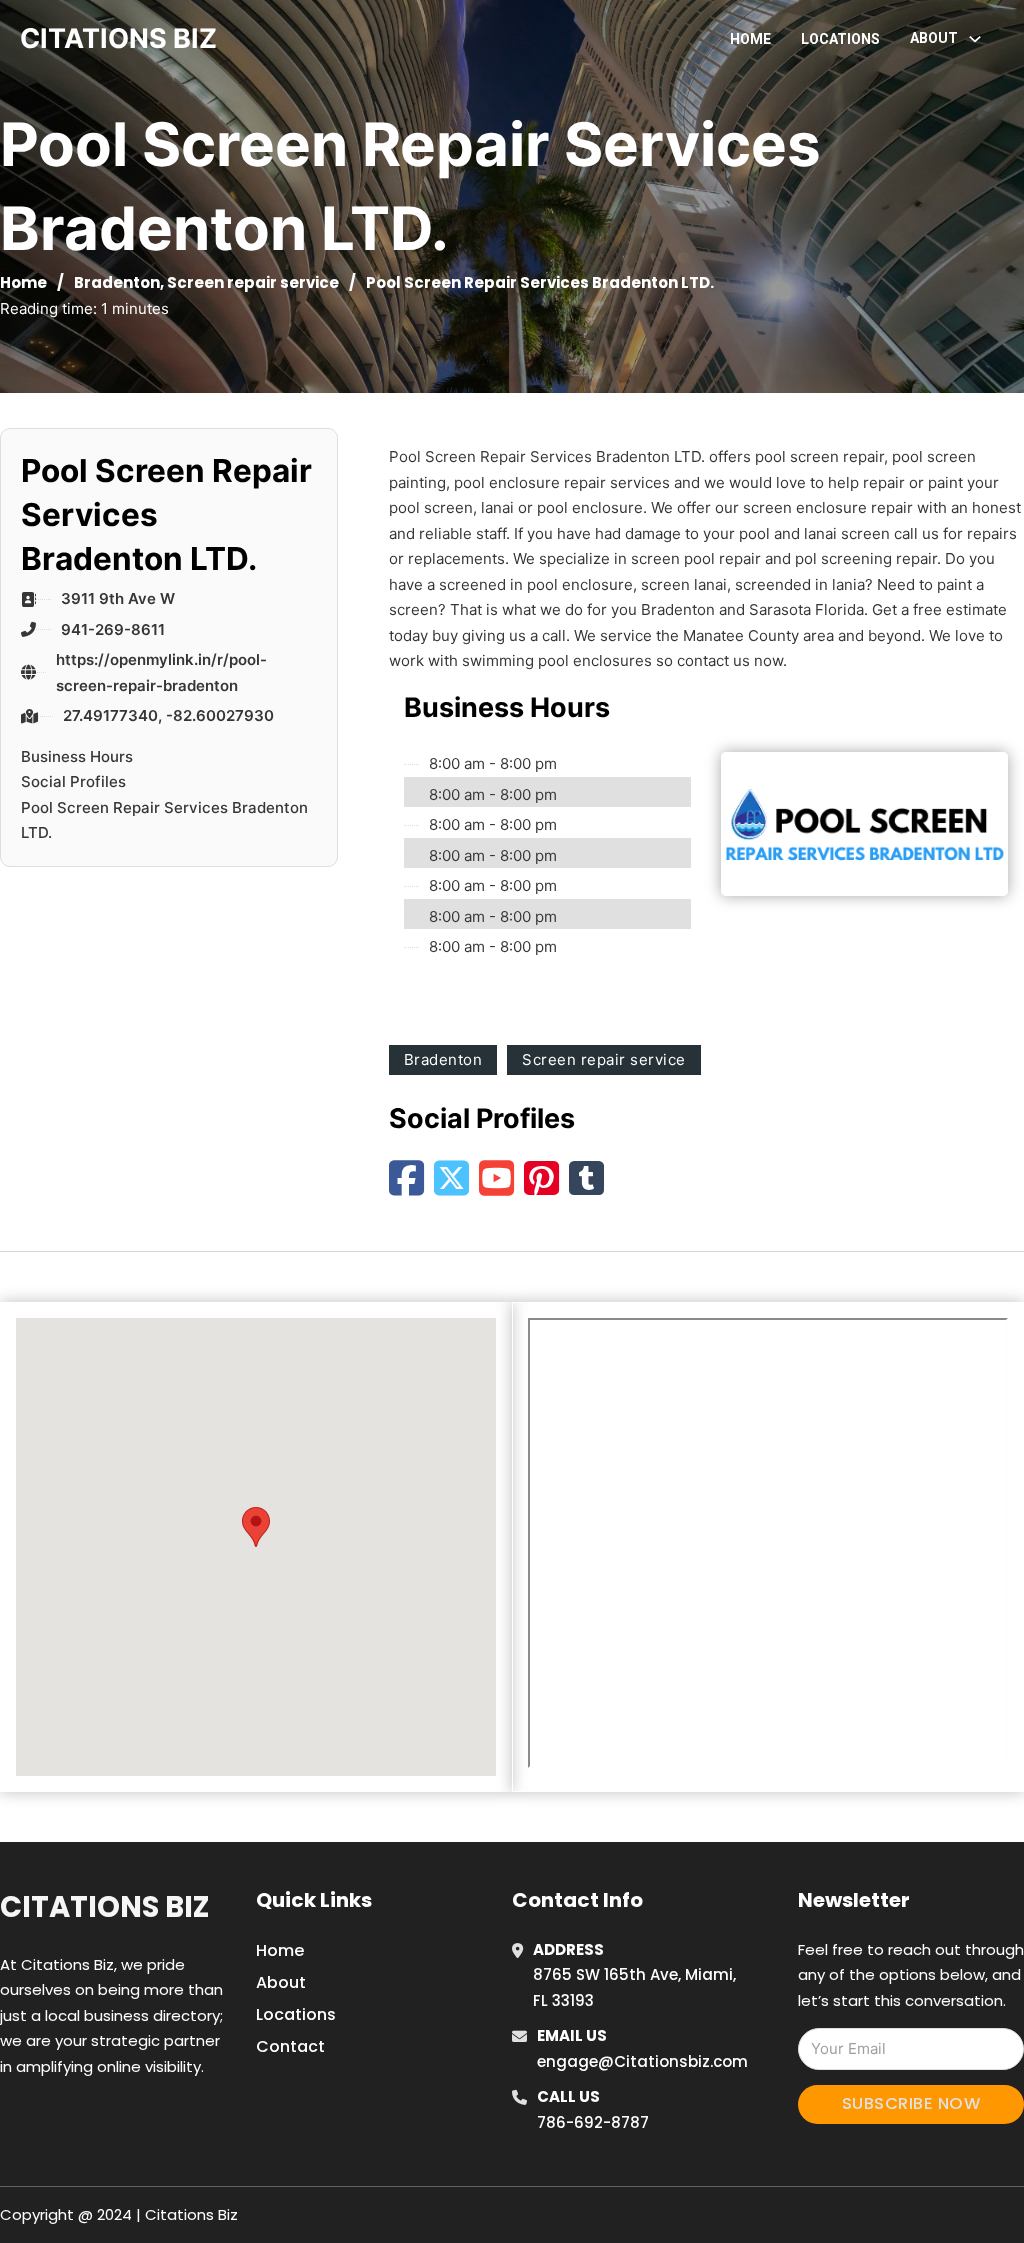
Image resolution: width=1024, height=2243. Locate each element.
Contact (290, 2046)
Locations (840, 39)
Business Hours (77, 756)
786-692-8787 (593, 2122)
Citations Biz (104, 1907)
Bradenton (117, 282)
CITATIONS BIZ (118, 38)
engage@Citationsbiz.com (642, 2061)
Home (750, 39)
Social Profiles (73, 781)
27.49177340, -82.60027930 (168, 715)
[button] (256, 1527)
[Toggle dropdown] (975, 39)
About (281, 1982)
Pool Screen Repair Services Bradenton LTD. (164, 820)
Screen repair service (253, 282)
